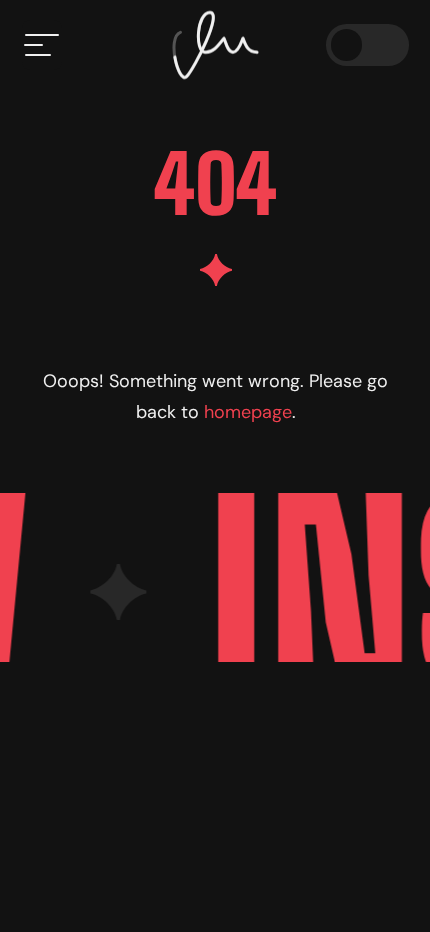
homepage (247, 412)
